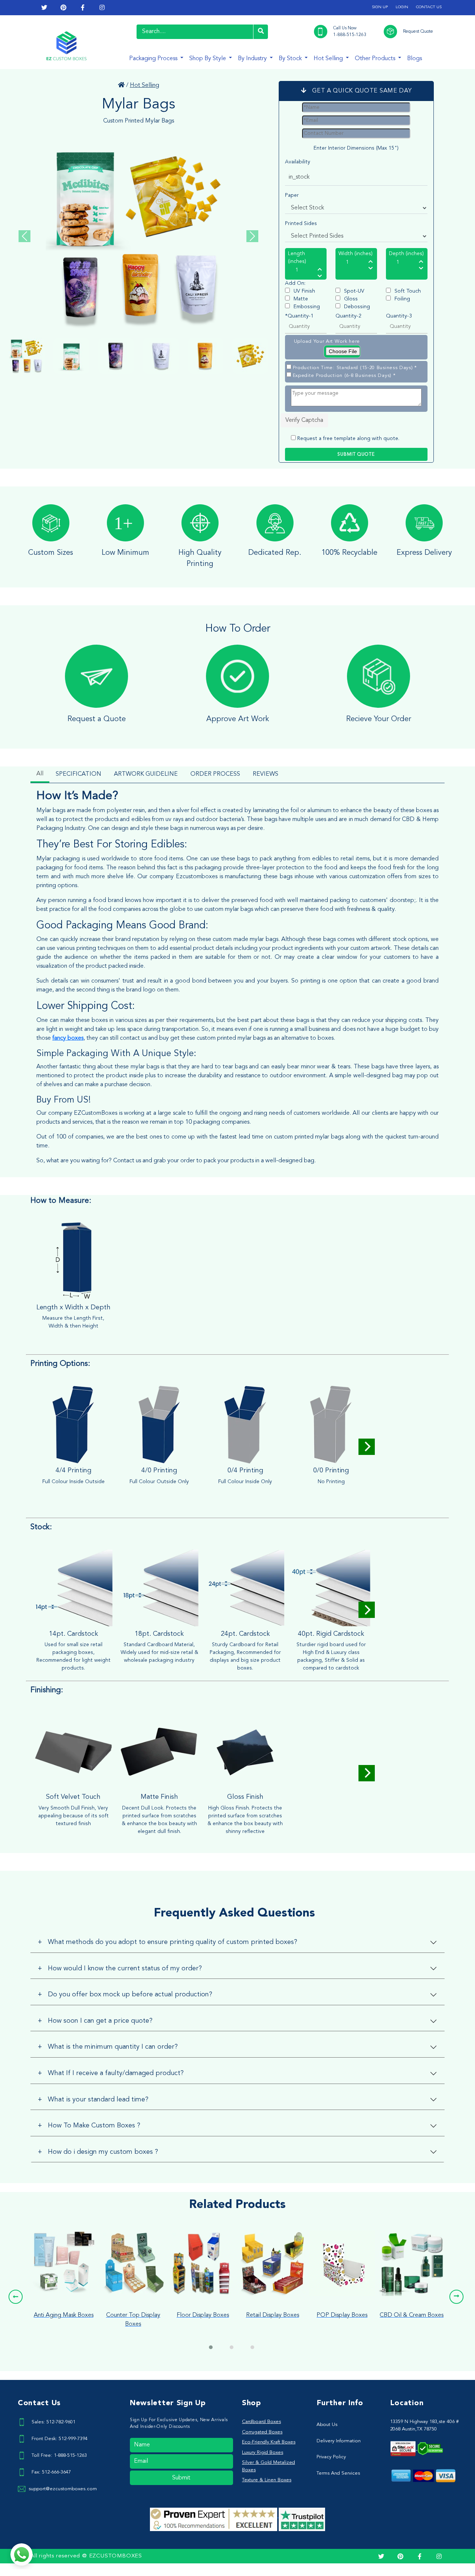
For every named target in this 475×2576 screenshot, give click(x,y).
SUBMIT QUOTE (356, 455)
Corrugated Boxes (262, 2432)
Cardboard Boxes (261, 2422)
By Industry (253, 59)
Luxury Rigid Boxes (263, 2453)
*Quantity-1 (299, 316)
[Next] (367, 1447)
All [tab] (40, 774)
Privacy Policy (331, 2457)
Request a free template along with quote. (348, 439)
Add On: (295, 283)
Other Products (376, 59)
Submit (181, 2478)
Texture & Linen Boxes (267, 2480)
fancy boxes (68, 1038)
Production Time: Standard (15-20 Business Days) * (355, 368)
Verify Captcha (304, 420)
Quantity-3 (399, 316)
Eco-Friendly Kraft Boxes (269, 2442)
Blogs (415, 59)
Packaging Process (154, 59)
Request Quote (418, 32)
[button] (16, 2297)
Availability (298, 162)
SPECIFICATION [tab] (78, 774)
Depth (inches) (406, 254)
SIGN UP (380, 7)
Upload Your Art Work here (327, 341)
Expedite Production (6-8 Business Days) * (344, 376)
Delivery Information (339, 2441)
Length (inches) (297, 258)
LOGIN (402, 7)
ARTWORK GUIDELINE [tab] (146, 774)
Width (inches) (356, 254)
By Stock (291, 59)
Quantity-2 (348, 316)
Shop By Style (208, 59)
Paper (292, 195)
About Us (327, 2425)
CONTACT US (429, 7)
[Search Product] (261, 32)
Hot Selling (329, 59)
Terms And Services (338, 2473)
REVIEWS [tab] (266, 774)
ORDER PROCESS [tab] (215, 774)
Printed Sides (301, 224)
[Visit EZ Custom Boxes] (121, 85)
